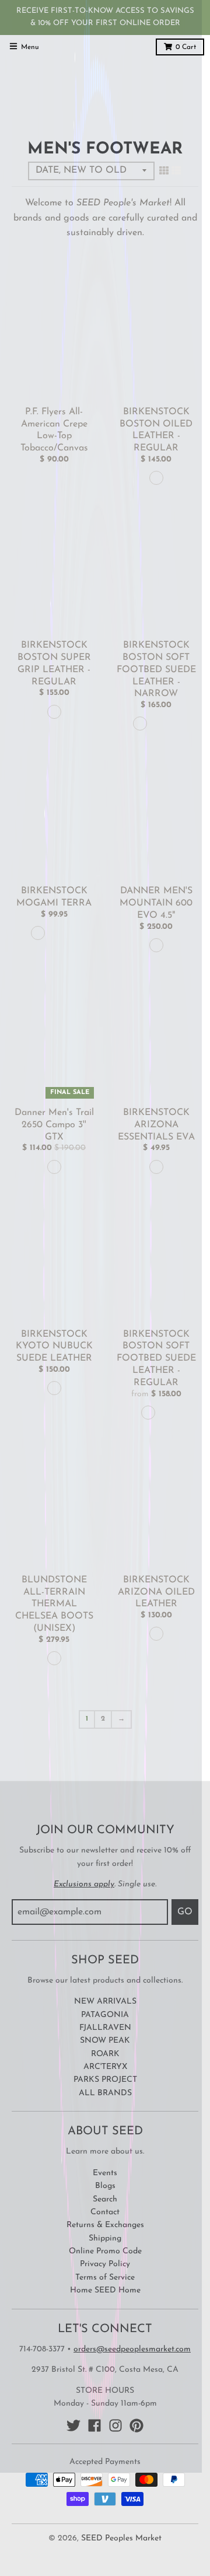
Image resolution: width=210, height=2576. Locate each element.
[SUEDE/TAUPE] (54, 1388)
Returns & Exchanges (105, 2225)
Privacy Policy (105, 2264)
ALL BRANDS (105, 2093)
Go (185, 1912)
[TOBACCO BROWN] (156, 478)
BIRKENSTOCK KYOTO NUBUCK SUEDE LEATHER (54, 1347)
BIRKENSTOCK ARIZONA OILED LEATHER (156, 1592)
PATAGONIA (105, 2015)
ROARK (105, 2054)
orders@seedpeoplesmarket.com (132, 2349)
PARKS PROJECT (105, 2080)
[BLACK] (38, 933)
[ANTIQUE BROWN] (54, 1658)
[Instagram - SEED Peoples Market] (116, 2425)
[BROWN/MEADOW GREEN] (54, 1167)
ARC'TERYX (105, 2067)
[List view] (176, 172)
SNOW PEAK (105, 2041)
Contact (105, 2212)
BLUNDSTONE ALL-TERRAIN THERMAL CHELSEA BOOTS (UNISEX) (54, 1604)
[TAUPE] (156, 723)
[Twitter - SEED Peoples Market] (73, 2425)
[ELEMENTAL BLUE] (71, 933)
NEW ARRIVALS (105, 2002)
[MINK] (140, 723)
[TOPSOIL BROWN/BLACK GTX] (156, 945)
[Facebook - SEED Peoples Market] (94, 2425)
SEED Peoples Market (121, 2538)
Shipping (105, 2238)
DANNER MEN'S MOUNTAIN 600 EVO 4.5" (156, 903)
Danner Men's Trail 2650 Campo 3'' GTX (54, 1125)
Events (105, 2173)
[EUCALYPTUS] (54, 933)
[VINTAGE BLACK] (54, 712)
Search (105, 2199)
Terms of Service (105, 2278)
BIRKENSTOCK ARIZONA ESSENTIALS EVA (156, 1125)
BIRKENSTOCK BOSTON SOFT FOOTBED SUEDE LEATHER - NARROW (156, 670)
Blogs (105, 2186)
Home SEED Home (105, 2290)
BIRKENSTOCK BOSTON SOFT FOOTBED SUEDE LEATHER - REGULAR (156, 1359)
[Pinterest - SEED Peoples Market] (136, 2425)
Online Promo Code (105, 2251)
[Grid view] (164, 172)
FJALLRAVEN (105, 2028)
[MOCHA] (173, 723)
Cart (186, 47)
